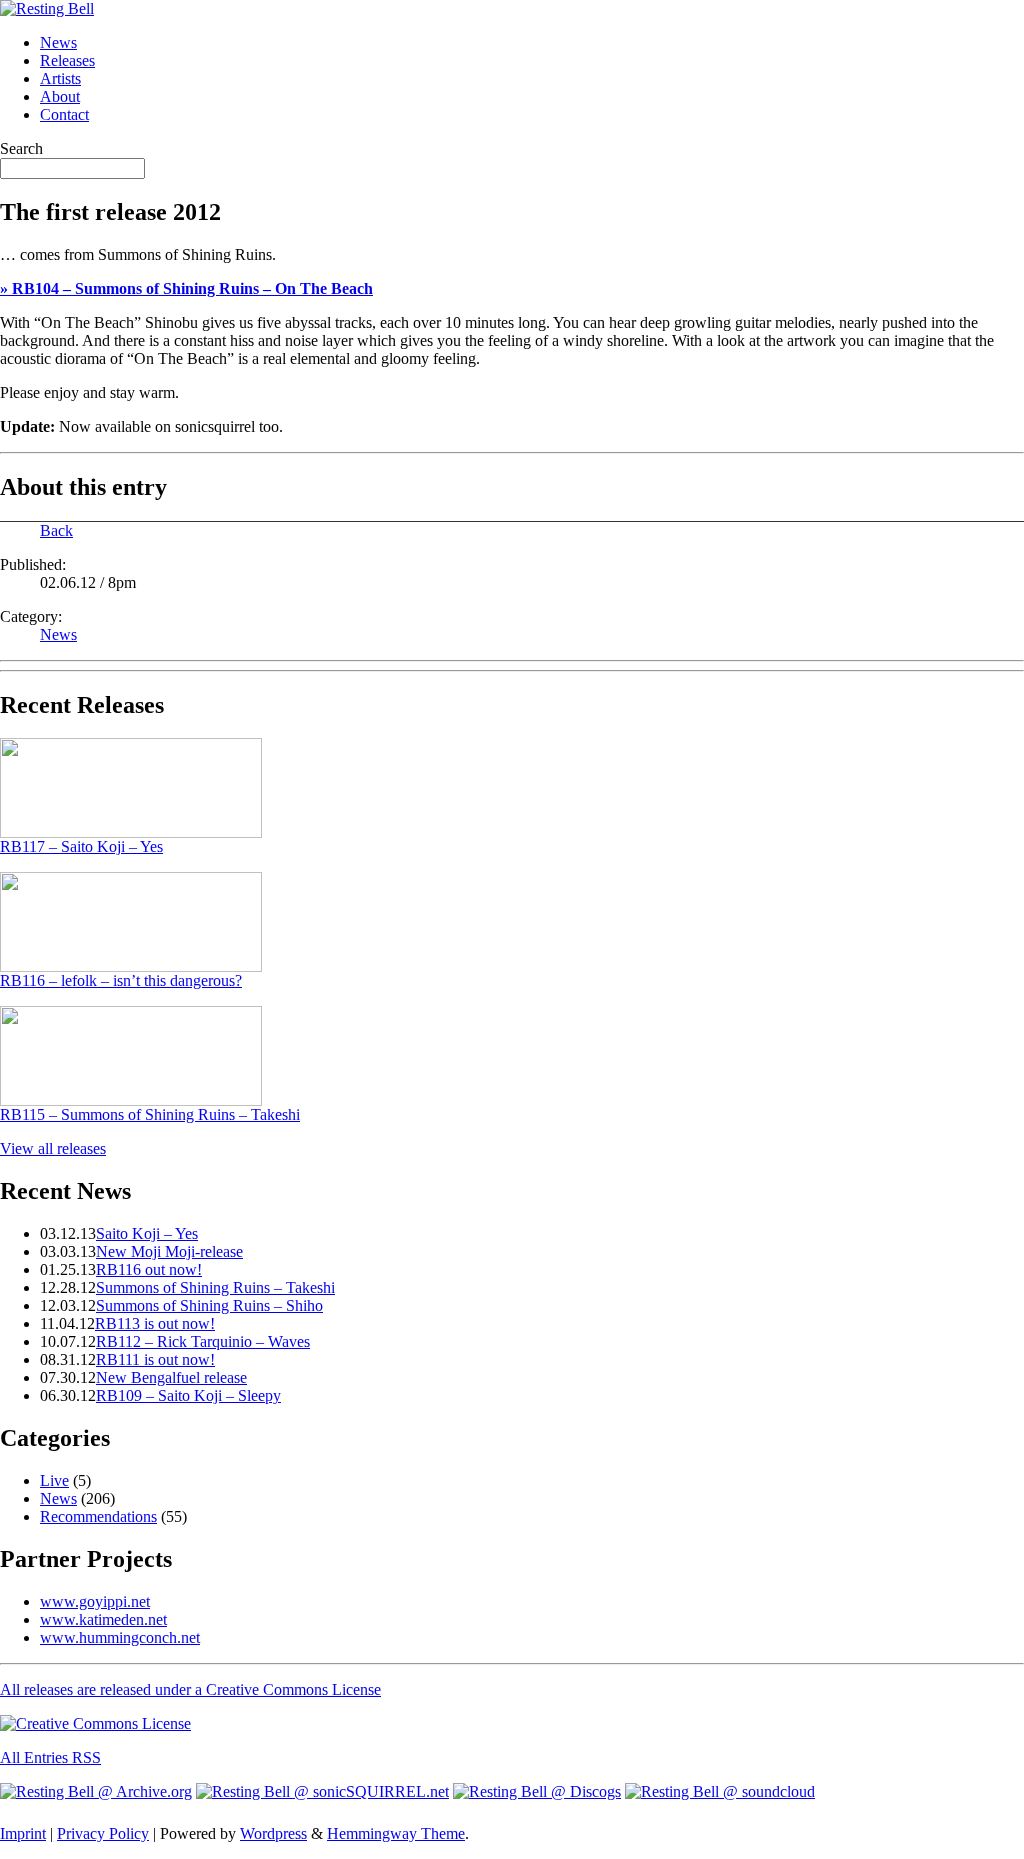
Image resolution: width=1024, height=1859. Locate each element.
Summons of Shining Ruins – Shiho (209, 1305)
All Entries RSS (50, 1757)
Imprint (23, 1833)
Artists (60, 78)
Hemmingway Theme (396, 1833)
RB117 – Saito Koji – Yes (81, 846)
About (60, 96)
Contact (64, 114)
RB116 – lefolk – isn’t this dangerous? (121, 980)
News (58, 42)
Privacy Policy (103, 1833)
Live (54, 1480)
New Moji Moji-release (169, 1251)
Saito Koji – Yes (147, 1233)
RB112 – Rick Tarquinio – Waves (203, 1341)
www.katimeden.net (103, 1619)
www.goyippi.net (95, 1601)
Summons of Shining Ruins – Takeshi (215, 1287)
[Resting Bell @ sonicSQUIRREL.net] (322, 1791)
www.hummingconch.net (120, 1637)
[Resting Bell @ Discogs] (537, 1791)
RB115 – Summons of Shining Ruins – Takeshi (150, 1114)
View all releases (53, 1148)
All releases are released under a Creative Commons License (190, 1689)
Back (56, 530)
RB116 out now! (149, 1269)
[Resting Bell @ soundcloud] (720, 1791)
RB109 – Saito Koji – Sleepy (188, 1395)
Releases (67, 60)
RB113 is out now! (155, 1323)
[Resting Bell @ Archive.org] (96, 1791)
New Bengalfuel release (171, 1377)
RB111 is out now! (155, 1359)
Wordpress (273, 1833)
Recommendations (98, 1516)
